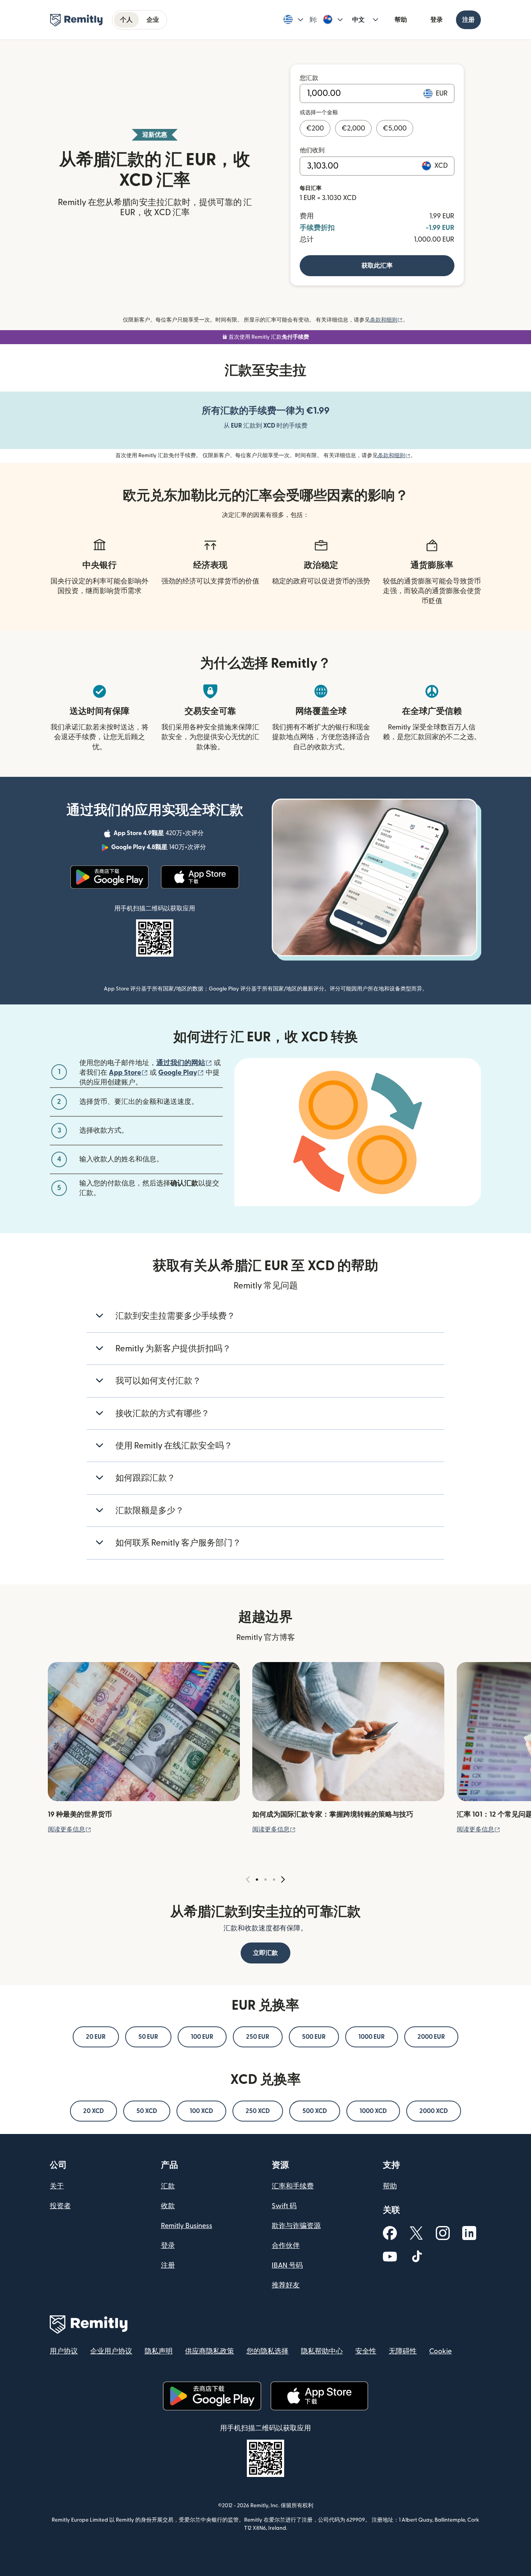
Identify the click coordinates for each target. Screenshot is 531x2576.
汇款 (168, 2186)
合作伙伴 (286, 2246)
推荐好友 (286, 2285)
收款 (168, 2206)
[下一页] (283, 1880)
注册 (468, 20)
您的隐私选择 (267, 2351)
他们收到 (312, 150)
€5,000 (395, 128)
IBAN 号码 (287, 2265)
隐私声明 (159, 2351)
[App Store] (200, 877)
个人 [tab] (126, 20)
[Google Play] (110, 877)
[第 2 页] (265, 1880)
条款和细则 (386, 320)
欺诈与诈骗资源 (296, 2226)
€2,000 (353, 128)
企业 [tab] (153, 20)
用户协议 (64, 2351)
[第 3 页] (274, 1880)
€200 (315, 128)
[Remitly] (76, 20)
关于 (57, 2186)
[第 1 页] (257, 1880)
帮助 (401, 20)
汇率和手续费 (293, 2186)
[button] (293, 20)
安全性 (366, 2351)
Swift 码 (284, 2206)
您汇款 (309, 78)
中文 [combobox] (358, 20)
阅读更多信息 (70, 1829)
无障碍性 (403, 2351)
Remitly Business (187, 2226)
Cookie (440, 2351)
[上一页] (248, 1880)
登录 (437, 20)
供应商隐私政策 (210, 2351)
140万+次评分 (159, 848)
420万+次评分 (159, 834)
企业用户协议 (111, 2351)
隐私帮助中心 (322, 2351)
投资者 (60, 2206)
